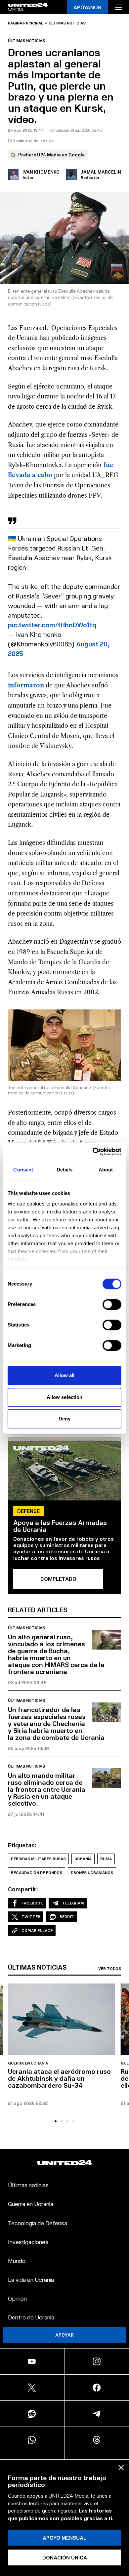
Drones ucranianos (92, 1873)
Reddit (67, 1917)
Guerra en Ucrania (28, 2063)
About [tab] (106, 1170)
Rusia (106, 1859)
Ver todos (110, 1969)
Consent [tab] (23, 1170)
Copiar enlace (37, 1930)
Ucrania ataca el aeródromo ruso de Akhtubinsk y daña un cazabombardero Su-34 (59, 2078)
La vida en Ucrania (31, 2279)
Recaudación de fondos (37, 1873)
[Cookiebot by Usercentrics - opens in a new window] (93, 1152)
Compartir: (23, 1889)
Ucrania (83, 1859)
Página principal (26, 23)
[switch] (112, 1304)
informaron (26, 685)
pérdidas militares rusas (38, 1859)
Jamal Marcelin (101, 172)
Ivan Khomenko (41, 172)
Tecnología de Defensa (38, 2223)
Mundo (17, 2260)
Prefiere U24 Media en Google (51, 155)
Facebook (32, 1903)
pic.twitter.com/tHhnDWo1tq (52, 625)
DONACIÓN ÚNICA (65, 2557)
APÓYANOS (87, 7)
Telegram (73, 1903)
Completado (58, 1579)
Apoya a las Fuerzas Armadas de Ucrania (60, 1526)
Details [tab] (65, 1170)
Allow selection (65, 1397)
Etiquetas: (22, 1845)
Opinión (17, 2298)
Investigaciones (28, 2242)
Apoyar (64, 2335)
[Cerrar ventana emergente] (121, 2468)
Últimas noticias (67, 23)
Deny (64, 1419)
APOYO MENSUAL (64, 2537)
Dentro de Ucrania (31, 2317)
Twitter (31, 1917)
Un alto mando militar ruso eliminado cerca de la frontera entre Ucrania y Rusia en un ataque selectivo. (47, 1789)
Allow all (65, 1375)
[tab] (56, 2121)
